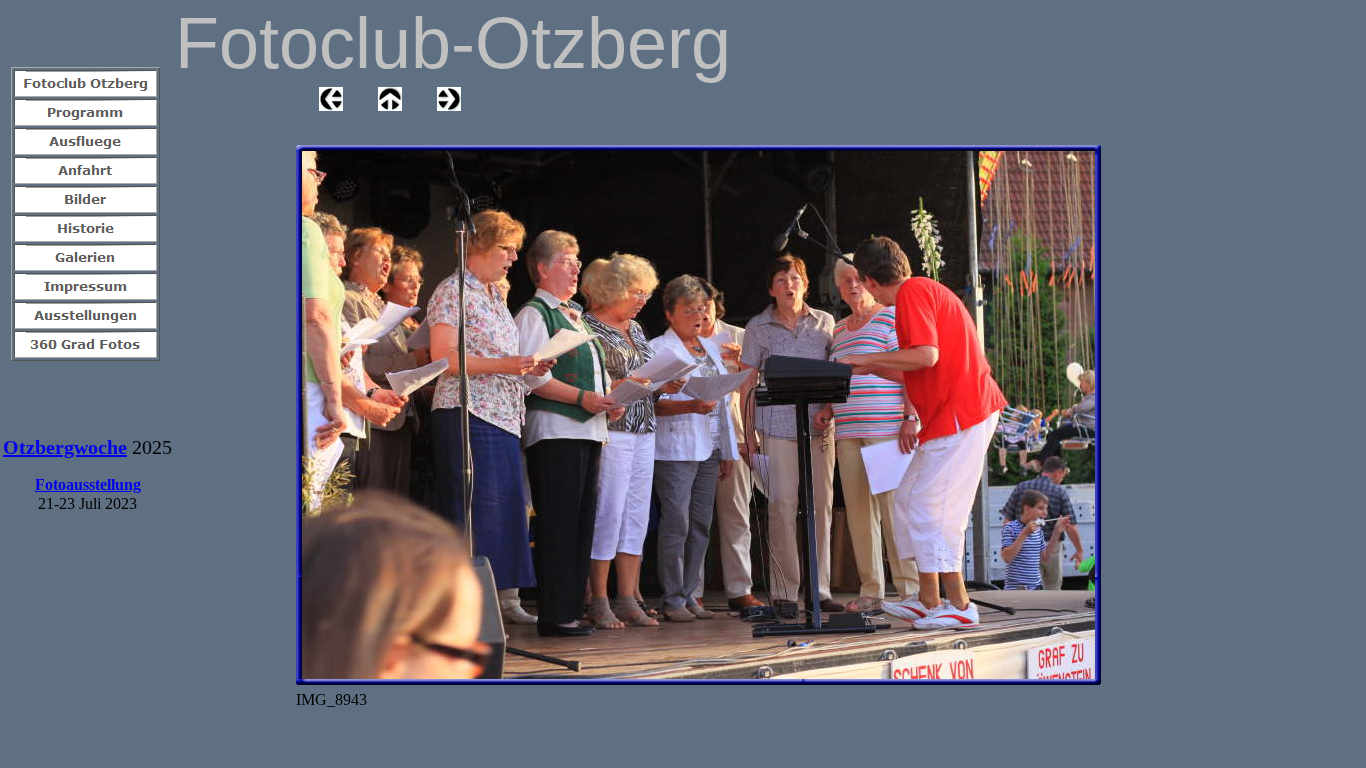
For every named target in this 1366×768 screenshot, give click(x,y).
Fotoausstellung (88, 484)
